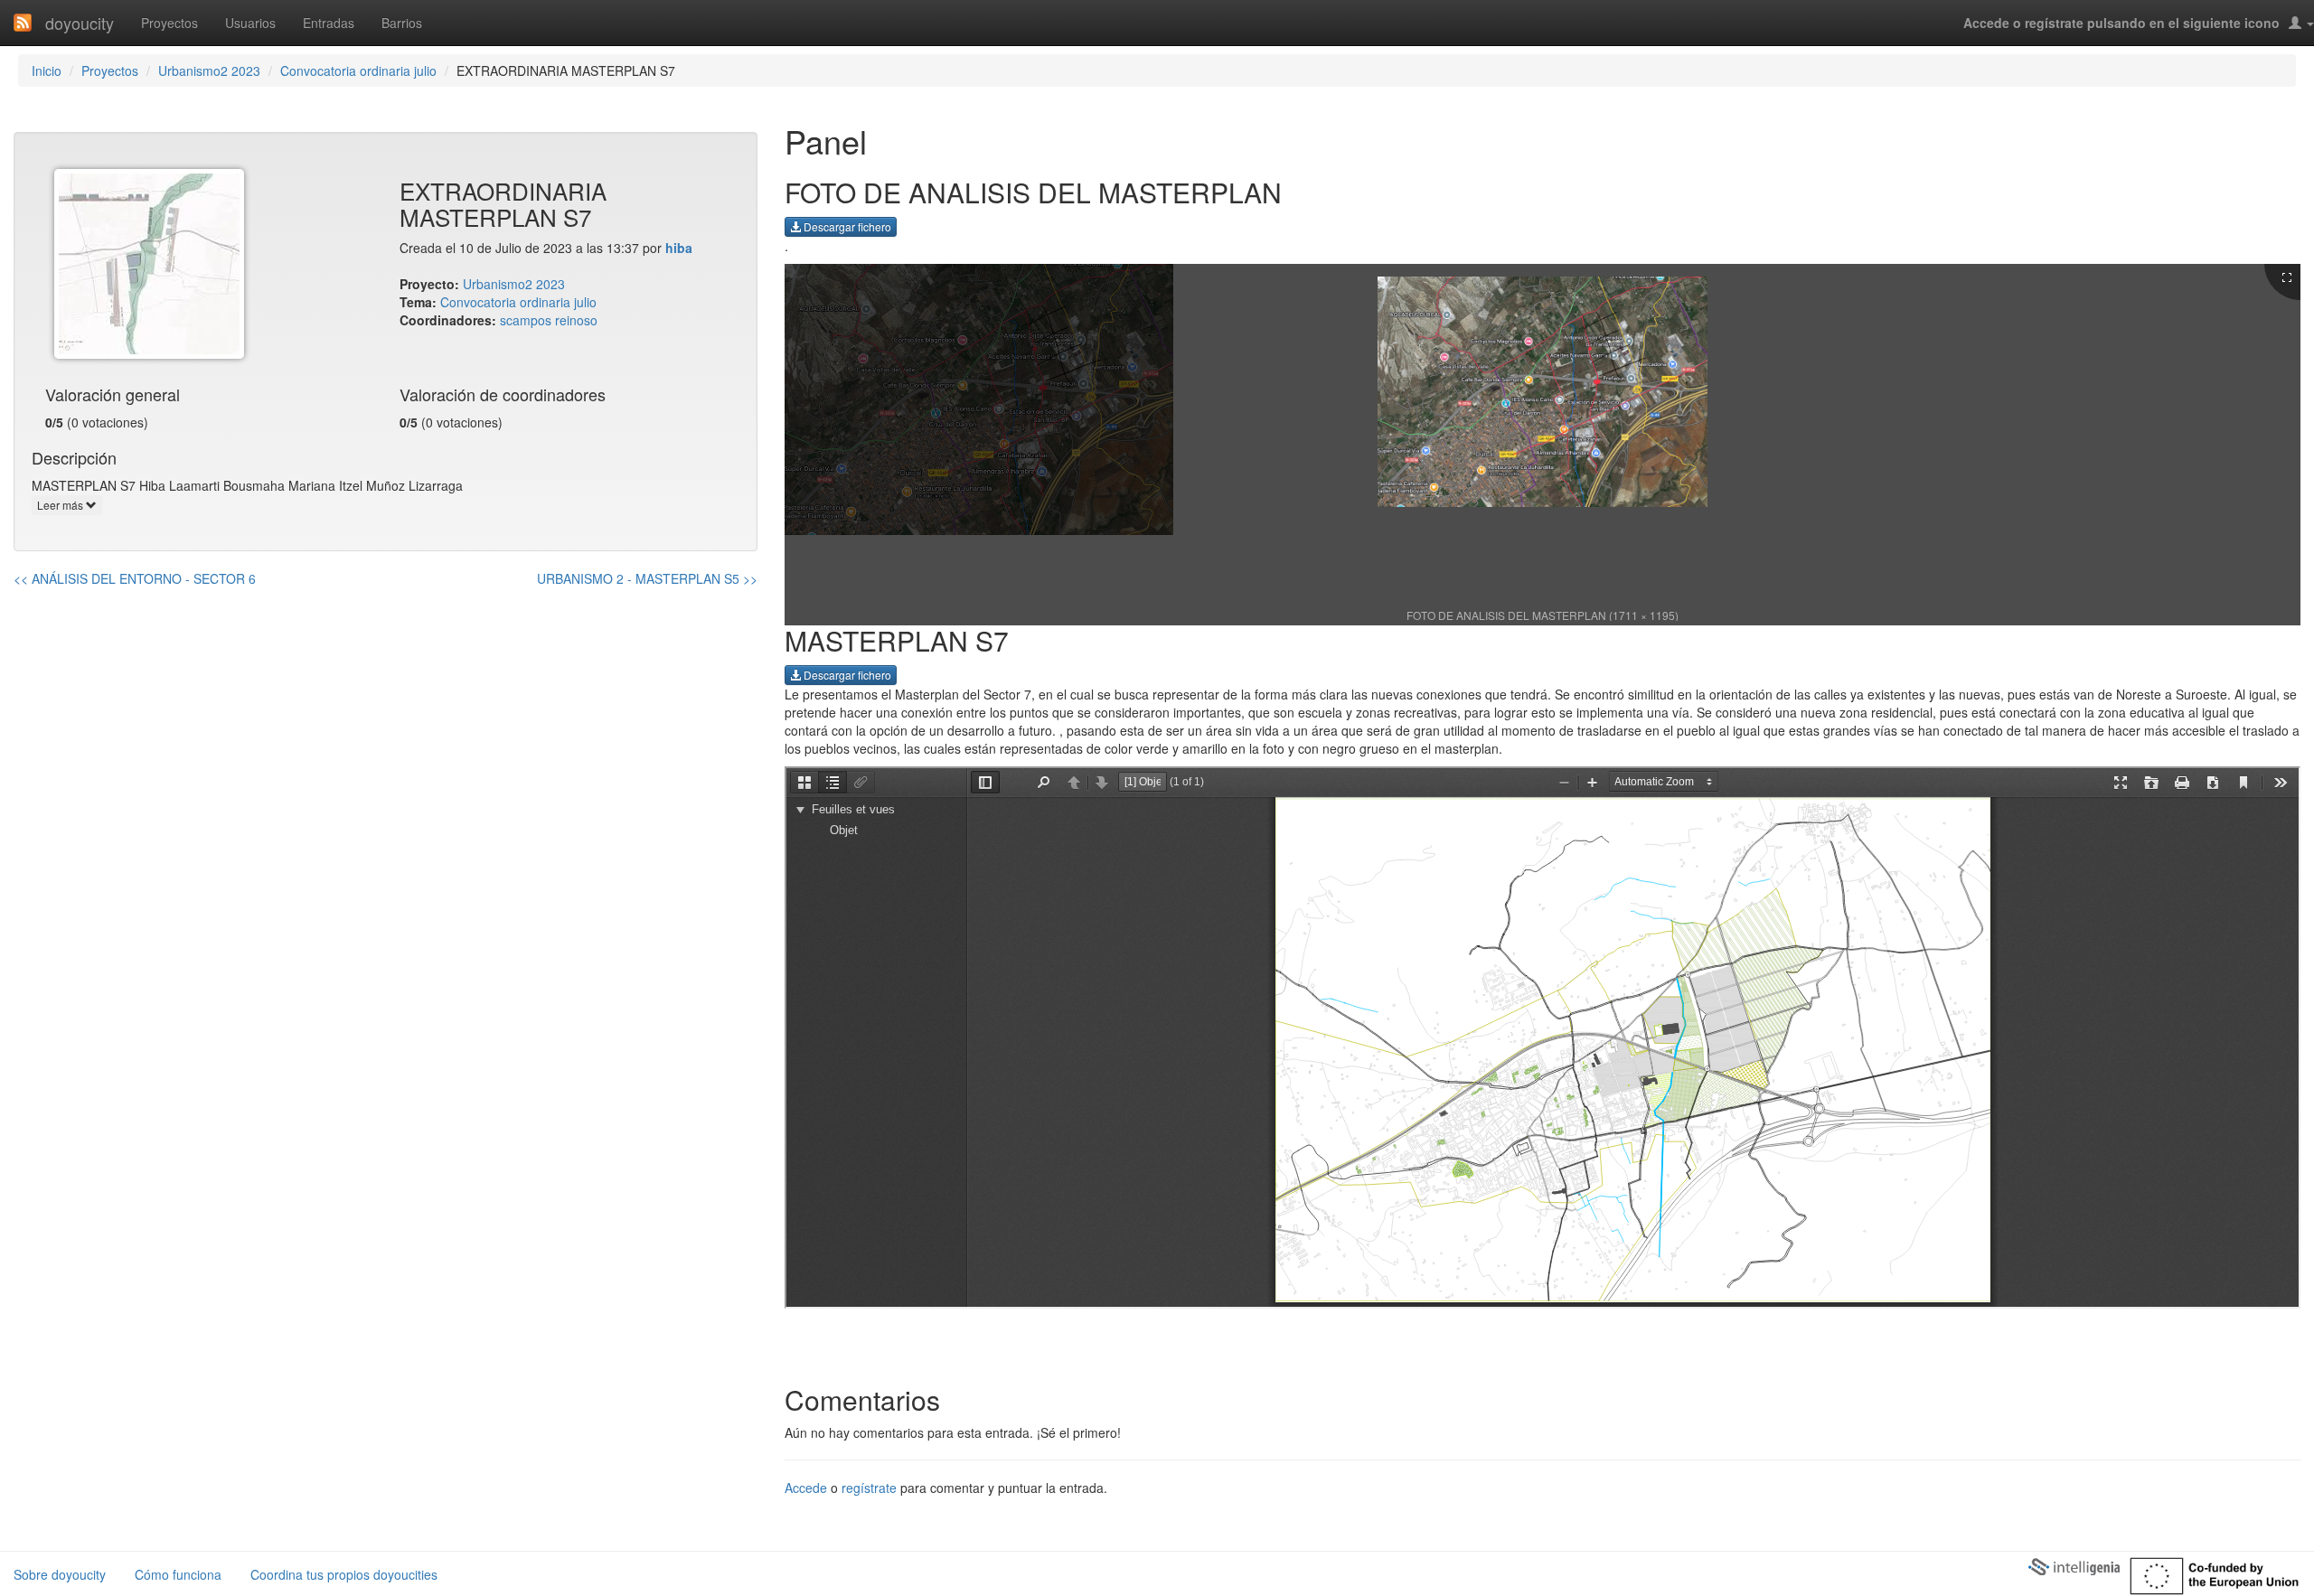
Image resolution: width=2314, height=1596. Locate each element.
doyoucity (80, 23)
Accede (806, 1488)
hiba (679, 248)
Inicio (47, 70)
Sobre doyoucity (60, 1574)
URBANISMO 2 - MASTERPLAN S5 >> (647, 578)
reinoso (576, 320)
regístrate (869, 1488)
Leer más (61, 505)
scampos (526, 320)
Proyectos (169, 23)
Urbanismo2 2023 (209, 70)
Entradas (329, 23)
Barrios (402, 23)
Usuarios (250, 23)
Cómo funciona (178, 1574)
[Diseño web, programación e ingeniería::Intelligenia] (2074, 1566)
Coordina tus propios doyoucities (344, 1574)
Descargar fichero (846, 226)
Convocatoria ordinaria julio (358, 70)
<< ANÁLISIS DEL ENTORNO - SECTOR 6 (135, 578)
